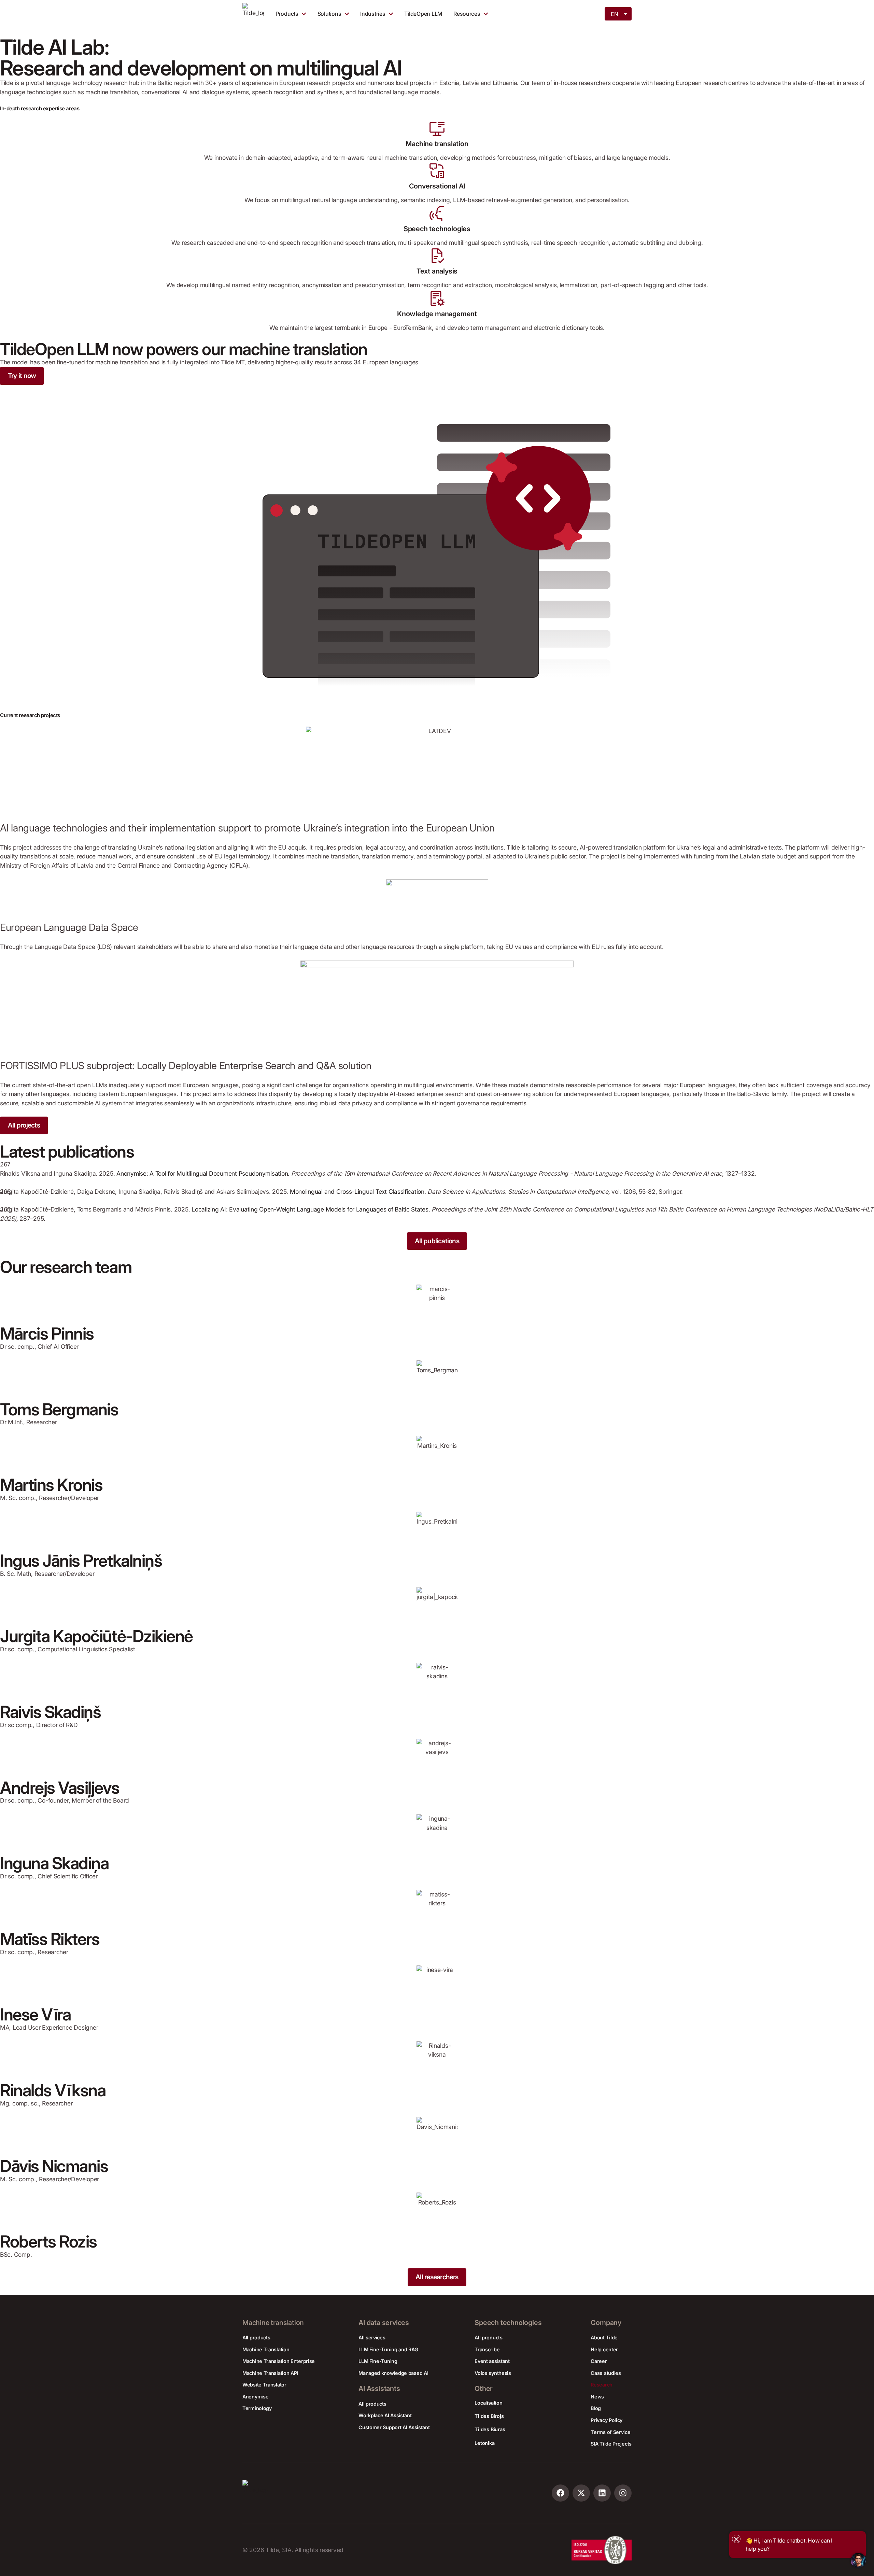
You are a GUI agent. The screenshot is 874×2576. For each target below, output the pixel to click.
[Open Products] (304, 14)
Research (602, 2385)
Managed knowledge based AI (393, 2373)
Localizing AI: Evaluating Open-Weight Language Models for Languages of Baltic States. (311, 1209)
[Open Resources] (486, 14)
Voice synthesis (493, 2373)
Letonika (484, 2443)
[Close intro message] (736, 2539)
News (597, 2397)
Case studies (606, 2373)
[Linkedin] (602, 2493)
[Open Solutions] (347, 14)
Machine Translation (266, 2349)
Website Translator (264, 2385)
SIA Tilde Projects (611, 2444)
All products (256, 2337)
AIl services (372, 2337)
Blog (596, 2408)
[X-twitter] (581, 2493)
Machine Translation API (270, 2373)
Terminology (257, 2408)
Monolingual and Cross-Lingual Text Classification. (358, 1192)
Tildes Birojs (489, 2416)
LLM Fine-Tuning (378, 2361)
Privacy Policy (607, 2420)
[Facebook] (560, 2493)
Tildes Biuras (490, 2429)
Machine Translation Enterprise (279, 2361)
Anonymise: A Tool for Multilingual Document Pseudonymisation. (203, 1173)
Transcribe (487, 2349)
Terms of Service (610, 2432)
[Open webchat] (858, 2560)
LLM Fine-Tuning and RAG (388, 2349)
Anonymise (255, 2397)
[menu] (619, 13)
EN (614, 14)
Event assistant (492, 2361)
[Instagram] (623, 2493)
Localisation (488, 2403)
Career (599, 2361)
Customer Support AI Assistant (394, 2427)
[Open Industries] (391, 14)
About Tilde (604, 2337)
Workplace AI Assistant (385, 2415)
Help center (604, 2349)
